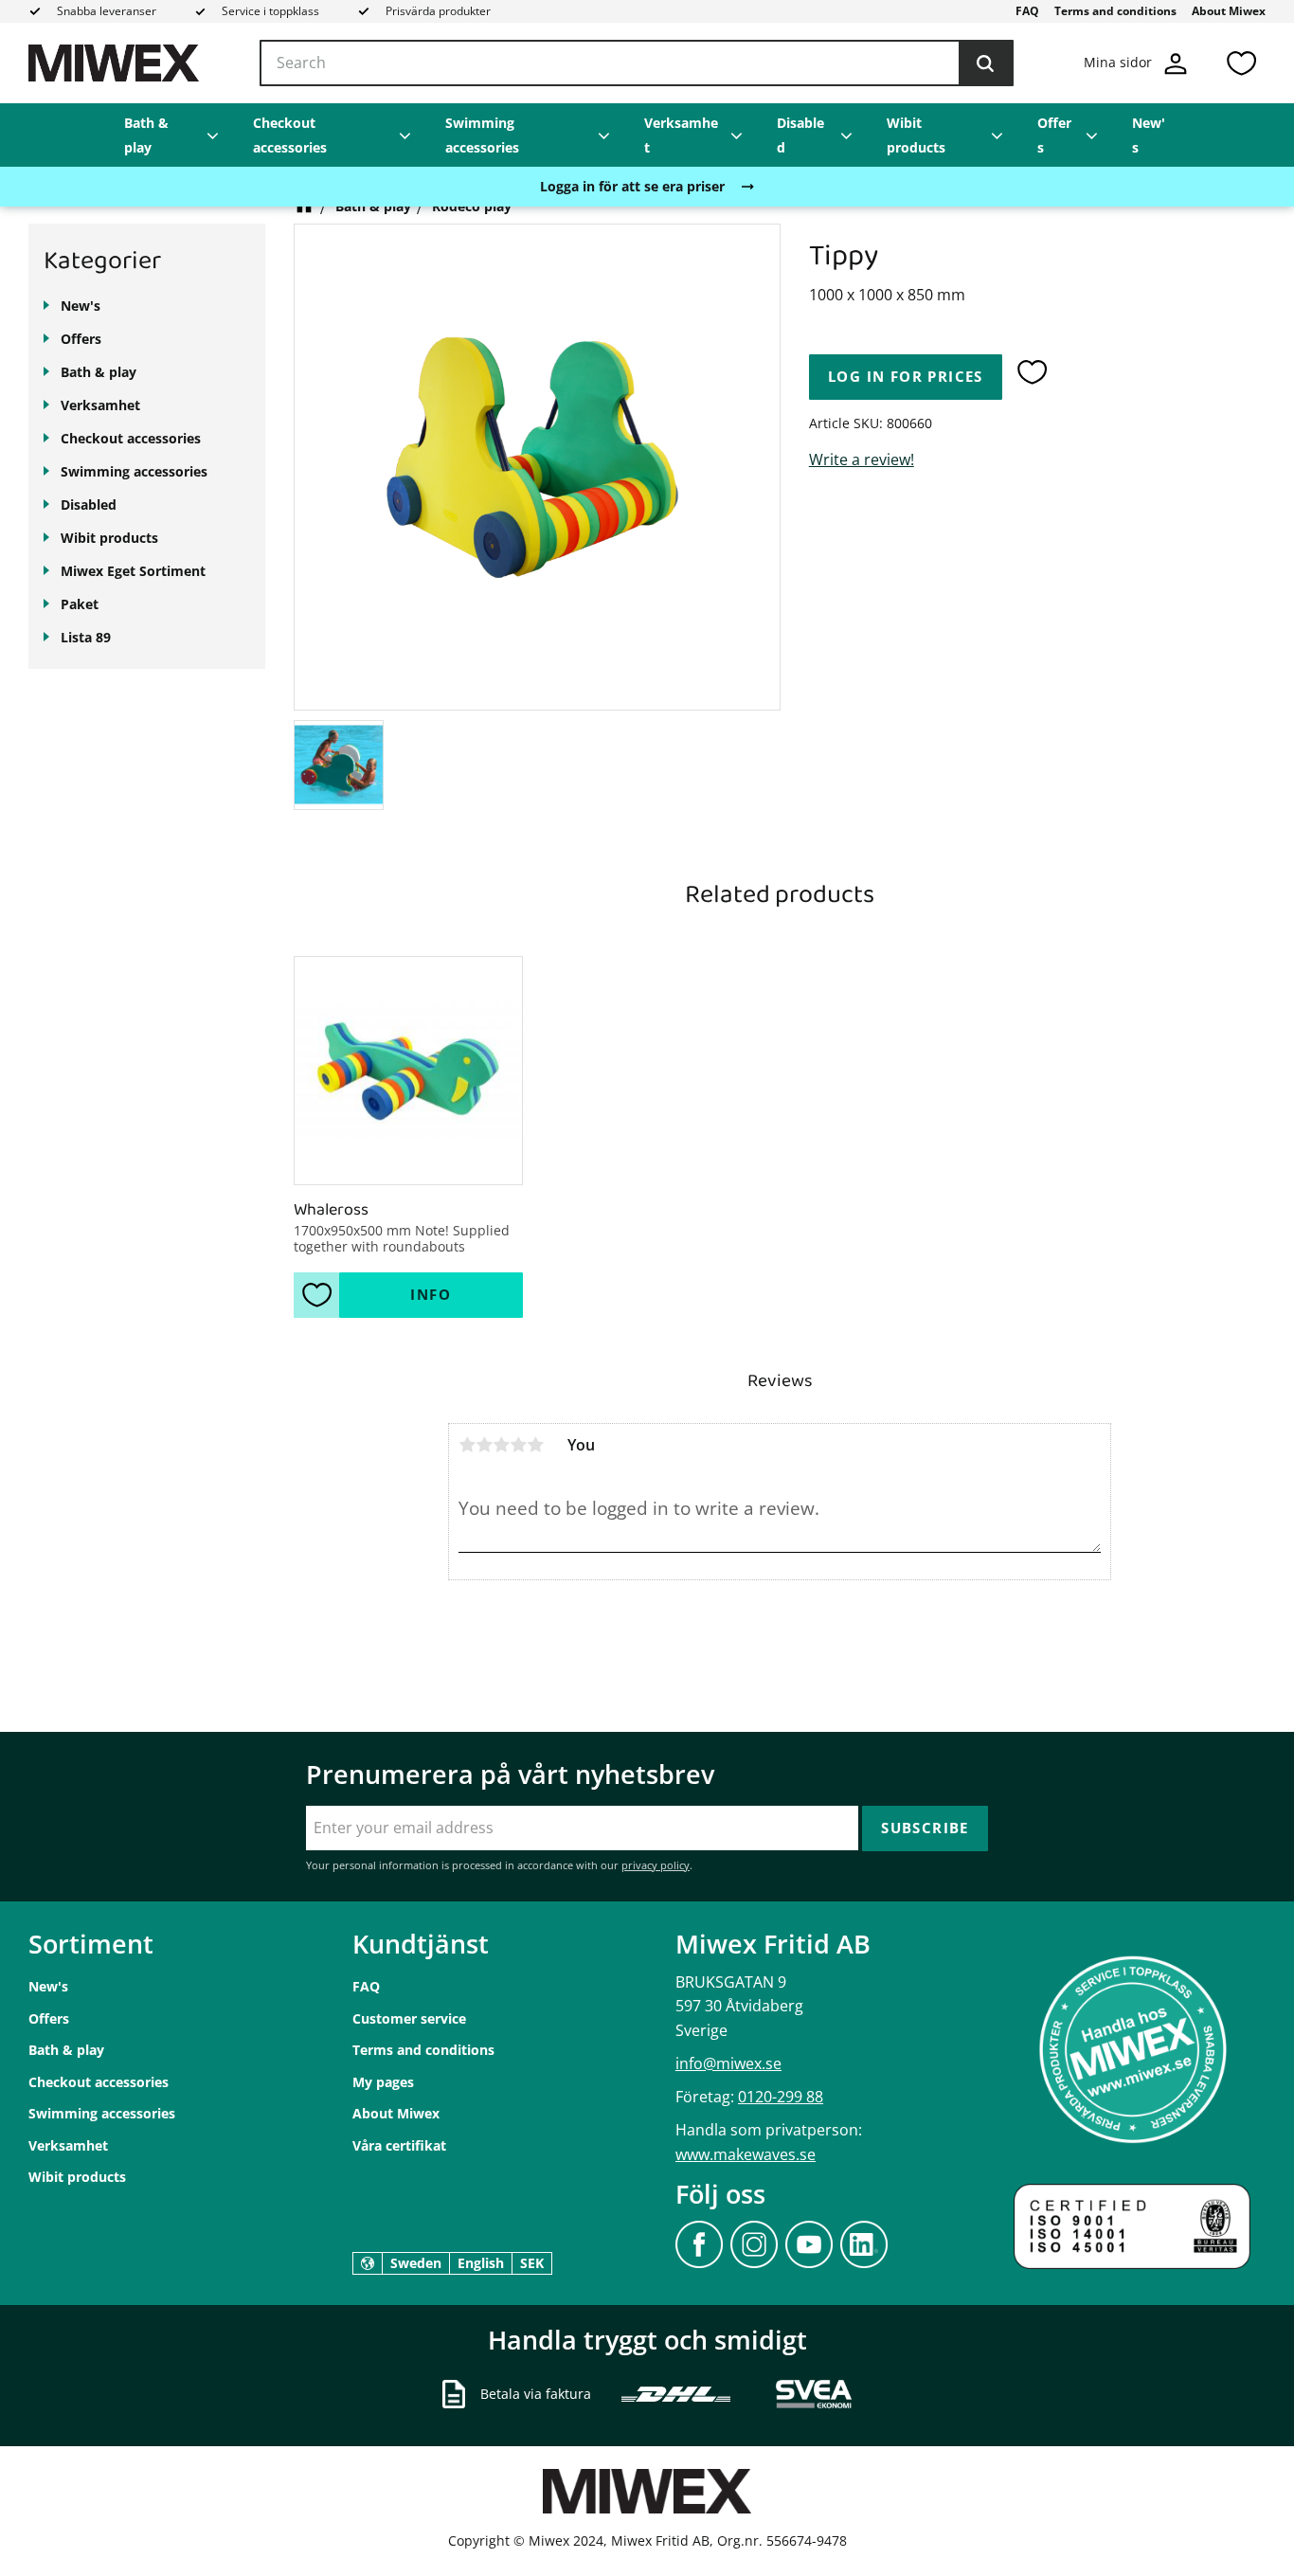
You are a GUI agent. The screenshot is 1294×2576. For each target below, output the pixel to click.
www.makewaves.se (746, 2154)
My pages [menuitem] (383, 2082)
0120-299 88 (781, 2097)
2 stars (484, 1445)
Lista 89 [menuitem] (86, 637)
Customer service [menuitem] (409, 2018)
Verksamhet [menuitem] (681, 135)
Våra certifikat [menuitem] (399, 2145)
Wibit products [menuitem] (916, 135)
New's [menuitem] (1149, 135)
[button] (1241, 63)
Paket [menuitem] (80, 604)
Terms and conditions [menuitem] (1115, 11)
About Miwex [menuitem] (1229, 11)
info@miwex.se (728, 2063)
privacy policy (656, 1865)
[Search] (985, 63)
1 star (467, 1445)
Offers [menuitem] (1054, 135)
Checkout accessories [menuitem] (290, 135)
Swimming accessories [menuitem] (482, 135)
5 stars (535, 1445)
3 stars (501, 1445)
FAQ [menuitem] (1027, 11)
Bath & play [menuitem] (146, 135)
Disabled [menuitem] (800, 135)
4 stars (518, 1445)
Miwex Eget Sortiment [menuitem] (133, 571)
